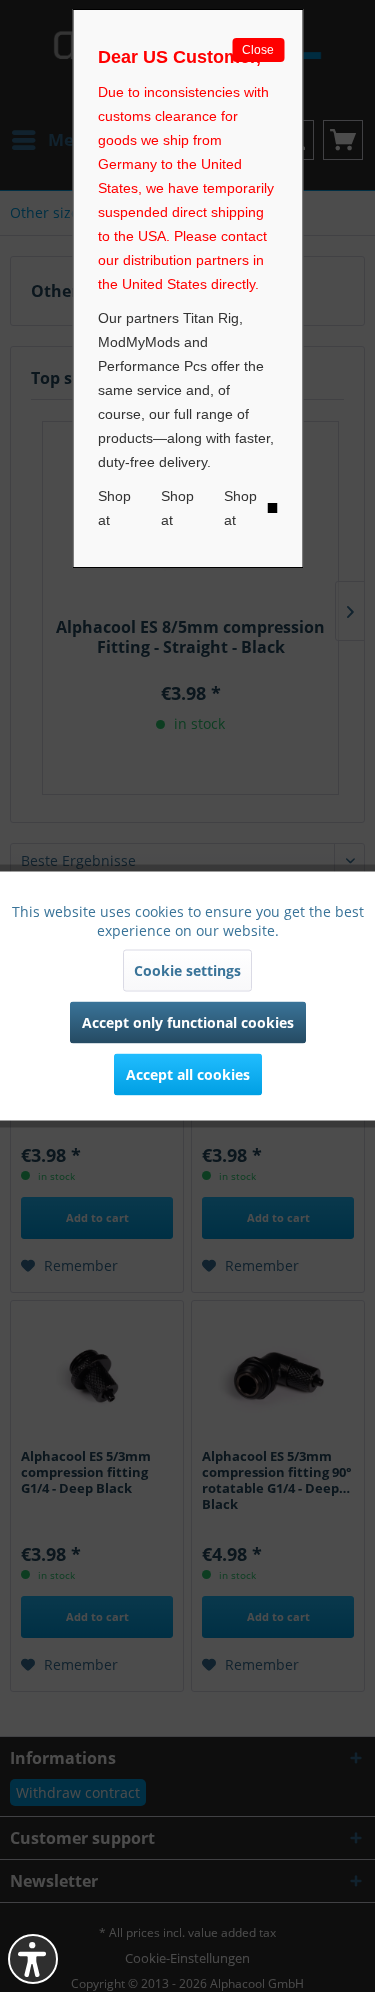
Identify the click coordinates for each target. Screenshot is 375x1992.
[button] (33, 1959)
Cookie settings (187, 970)
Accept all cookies (188, 1074)
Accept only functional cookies (188, 1022)
